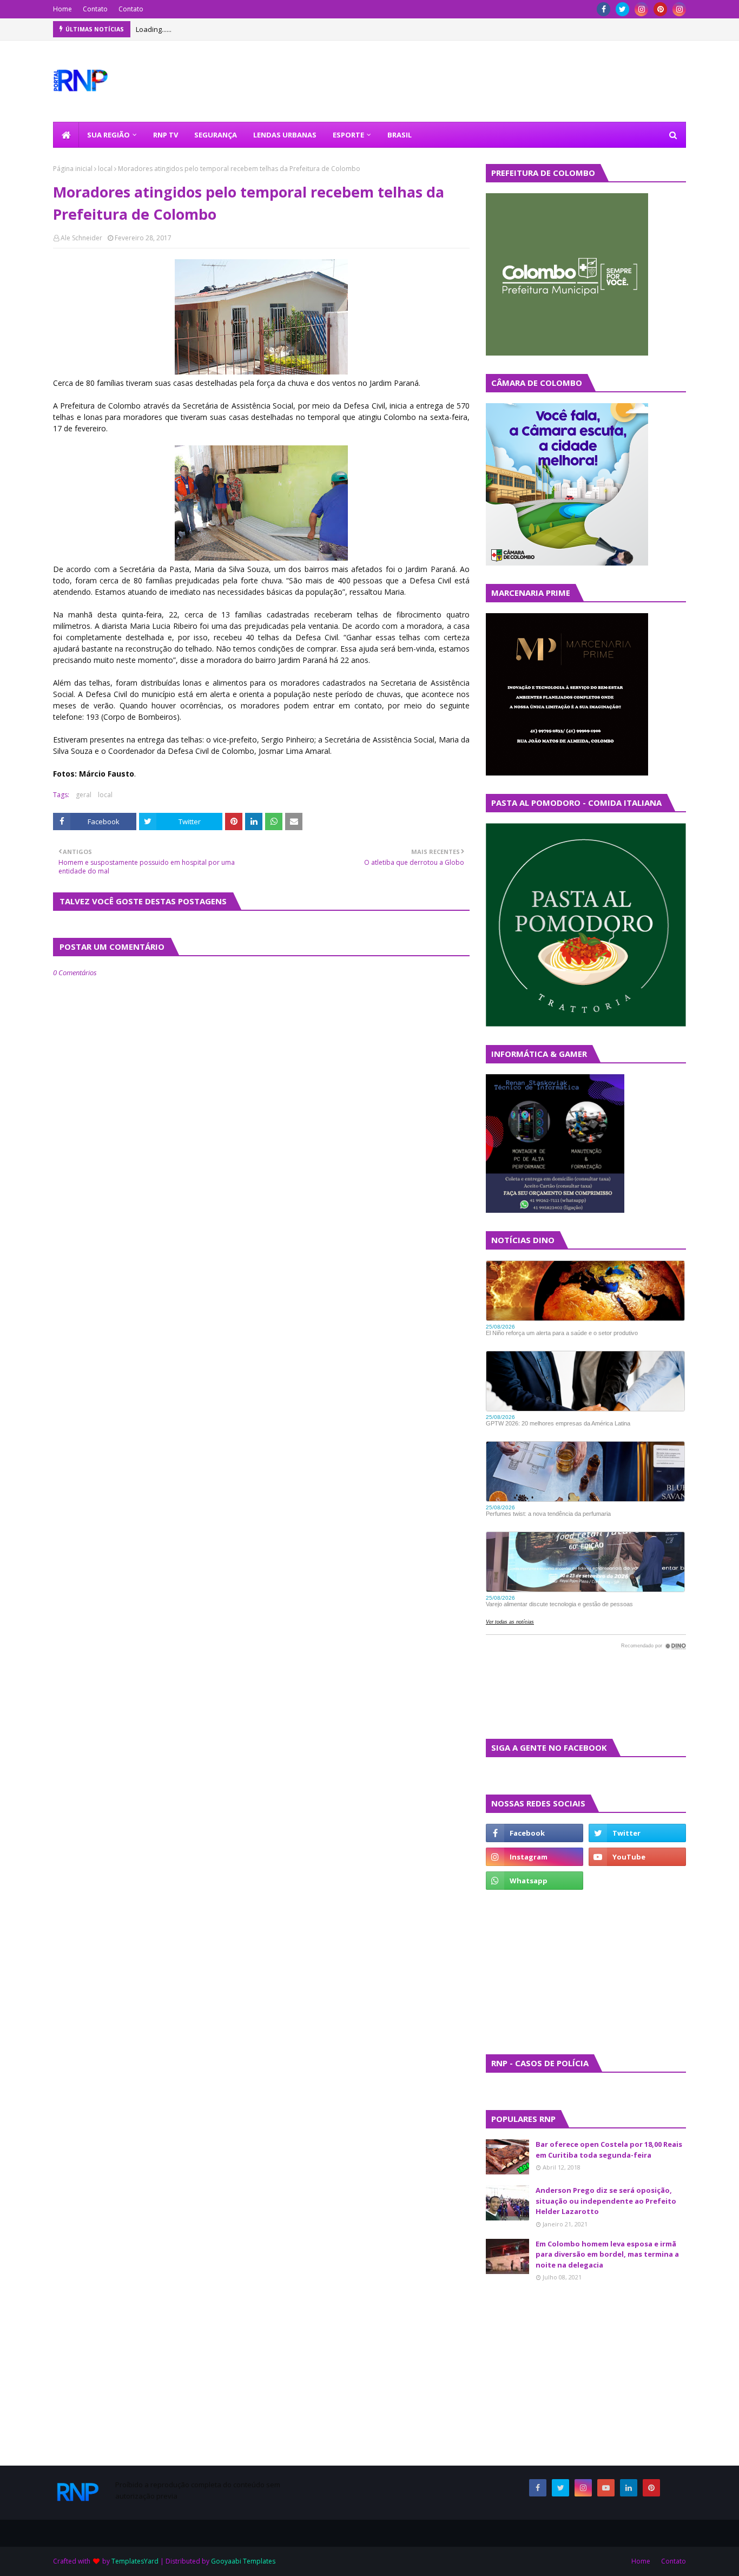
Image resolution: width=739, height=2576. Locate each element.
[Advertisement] (518, 1971)
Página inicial (73, 169)
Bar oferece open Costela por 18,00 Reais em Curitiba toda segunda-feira (609, 2150)
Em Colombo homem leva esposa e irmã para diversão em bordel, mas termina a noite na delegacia (607, 2254)
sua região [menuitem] (108, 135)
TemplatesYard (135, 2561)
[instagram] (641, 9)
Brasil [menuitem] (400, 135)
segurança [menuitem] (216, 135)
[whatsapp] (535, 1881)
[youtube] (637, 1857)
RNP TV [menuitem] (166, 135)
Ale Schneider (81, 238)
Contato (95, 9)
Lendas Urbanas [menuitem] (285, 135)
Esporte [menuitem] (348, 135)
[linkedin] (629, 2488)
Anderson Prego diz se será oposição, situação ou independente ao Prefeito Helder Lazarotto (606, 2201)
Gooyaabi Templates (243, 2561)
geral (84, 795)
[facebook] (603, 9)
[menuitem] (66, 135)
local (105, 169)
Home (62, 9)
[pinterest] (660, 9)
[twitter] (622, 9)
